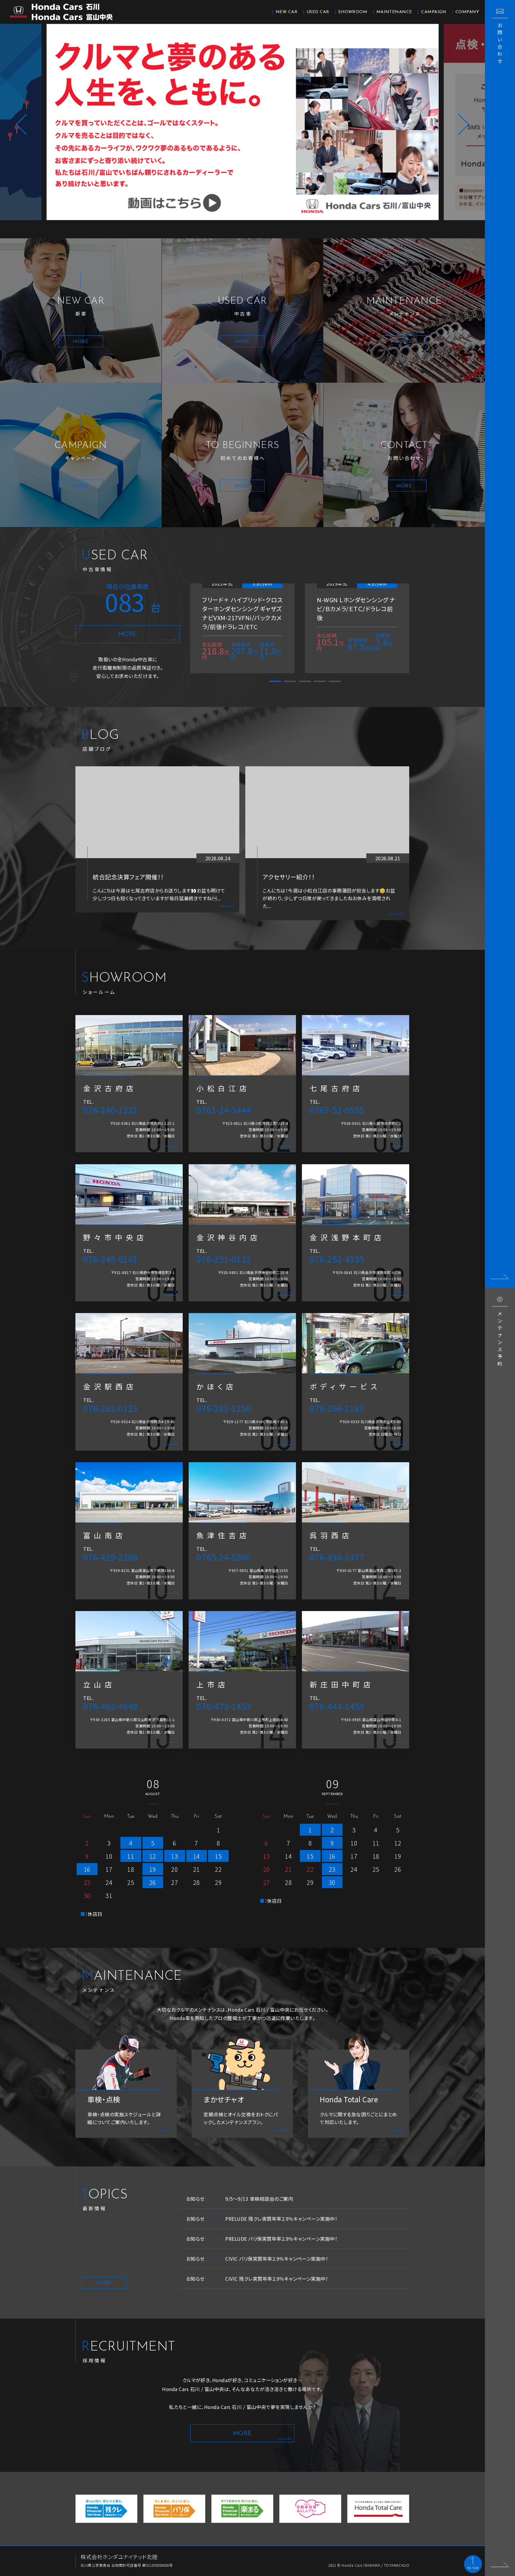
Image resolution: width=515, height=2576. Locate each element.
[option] (242, 122)
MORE (128, 634)
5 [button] (250, 229)
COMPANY (467, 12)
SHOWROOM (353, 12)
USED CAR (318, 12)
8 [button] (294, 229)
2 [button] (205, 229)
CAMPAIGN (434, 12)
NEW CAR (287, 12)
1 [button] (190, 229)
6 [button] (265, 229)
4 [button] (235, 229)
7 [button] (280, 229)
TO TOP (473, 2568)
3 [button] (220, 229)
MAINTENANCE (394, 12)
